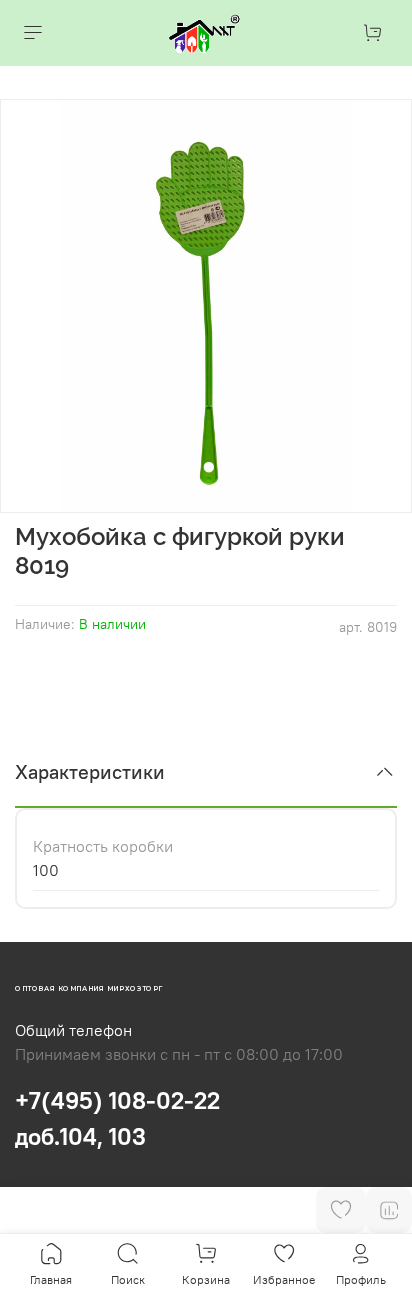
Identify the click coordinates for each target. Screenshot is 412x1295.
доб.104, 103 (80, 1136)
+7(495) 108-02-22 (117, 1100)
